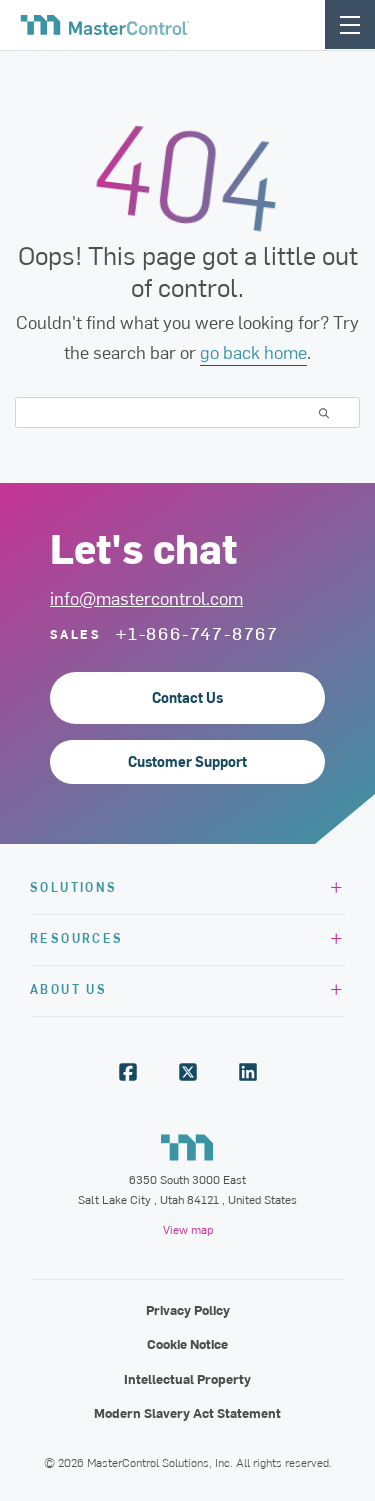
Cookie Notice (187, 1343)
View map (188, 1229)
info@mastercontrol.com (146, 597)
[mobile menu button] (350, 24)
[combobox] (187, 412)
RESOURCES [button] (77, 937)
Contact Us (187, 697)
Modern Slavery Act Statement (187, 1412)
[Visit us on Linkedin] (248, 1072)
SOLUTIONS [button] (74, 886)
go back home (253, 351)
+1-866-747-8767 (197, 633)
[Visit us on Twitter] (188, 1072)
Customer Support (187, 761)
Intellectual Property (187, 1378)
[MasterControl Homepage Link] (105, 25)
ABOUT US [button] (68, 988)
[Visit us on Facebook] (128, 1072)
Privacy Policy (188, 1309)
